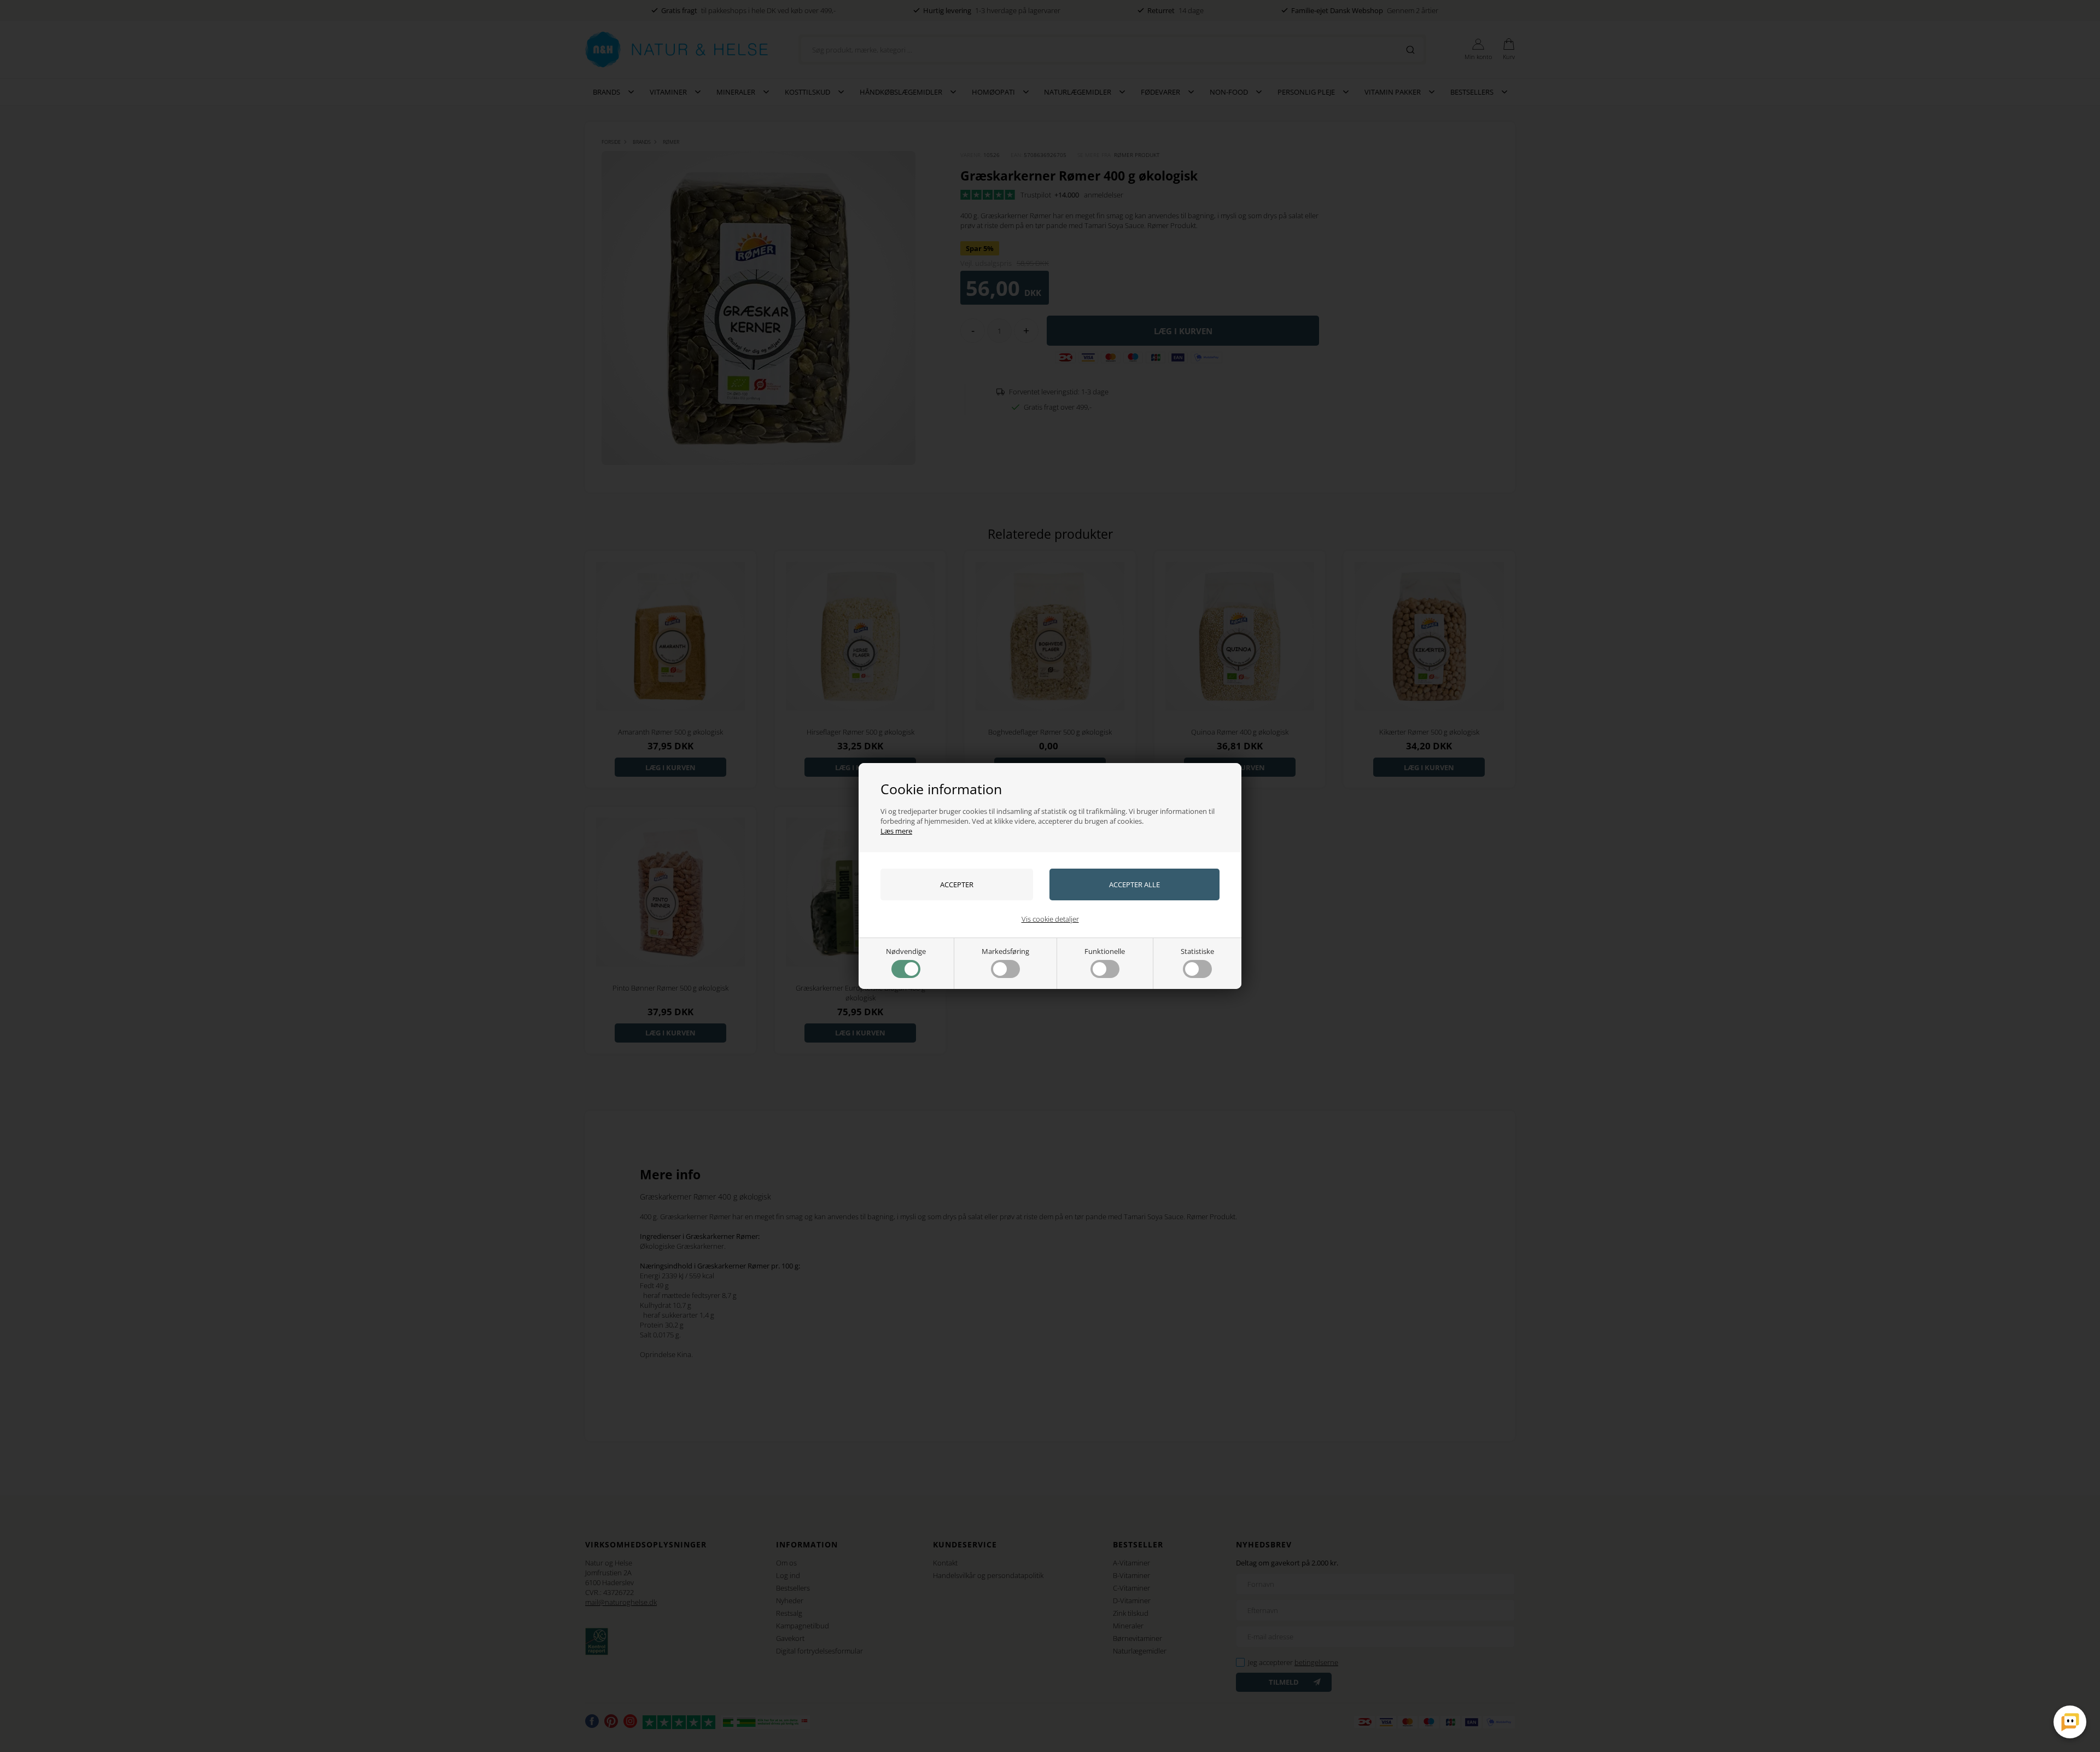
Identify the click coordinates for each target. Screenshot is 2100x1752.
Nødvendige (906, 951)
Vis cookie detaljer (1050, 919)
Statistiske (1197, 951)
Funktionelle (1105, 951)
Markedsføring (1005, 951)
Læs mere (896, 831)
